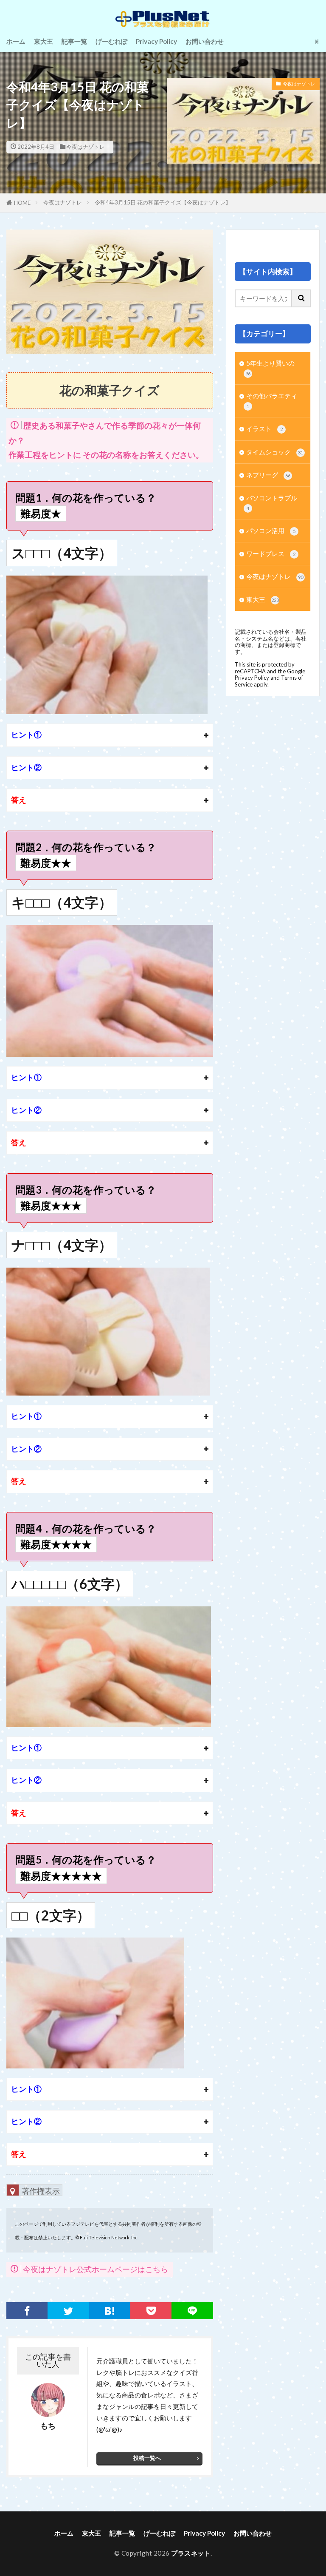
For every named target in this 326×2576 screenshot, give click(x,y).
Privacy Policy (156, 41)
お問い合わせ (205, 41)
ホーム (16, 41)
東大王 (44, 41)
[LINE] (192, 2311)
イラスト (264, 428)
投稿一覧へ (147, 2458)
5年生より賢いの (270, 368)
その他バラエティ (272, 400)
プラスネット (191, 2553)
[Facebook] (27, 2311)
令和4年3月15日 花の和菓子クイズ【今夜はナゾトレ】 (163, 202)
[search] (301, 298)
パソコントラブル (272, 502)
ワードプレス (271, 553)
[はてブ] (110, 2311)
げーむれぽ (111, 41)
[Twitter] (68, 2311)
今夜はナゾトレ (86, 147)
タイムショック (275, 452)
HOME (22, 203)
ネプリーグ (268, 475)
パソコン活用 (271, 531)
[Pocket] (151, 2311)
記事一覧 (74, 41)
